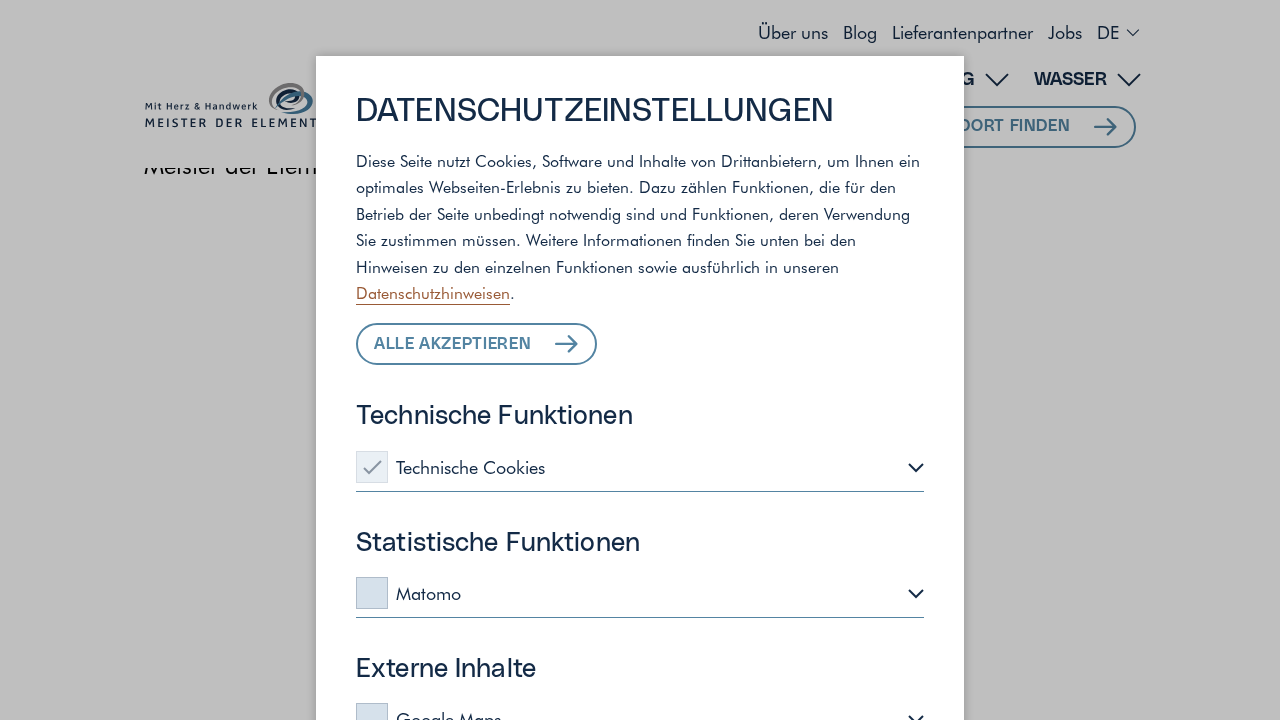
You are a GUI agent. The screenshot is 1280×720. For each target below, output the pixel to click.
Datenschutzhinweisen (433, 292)
